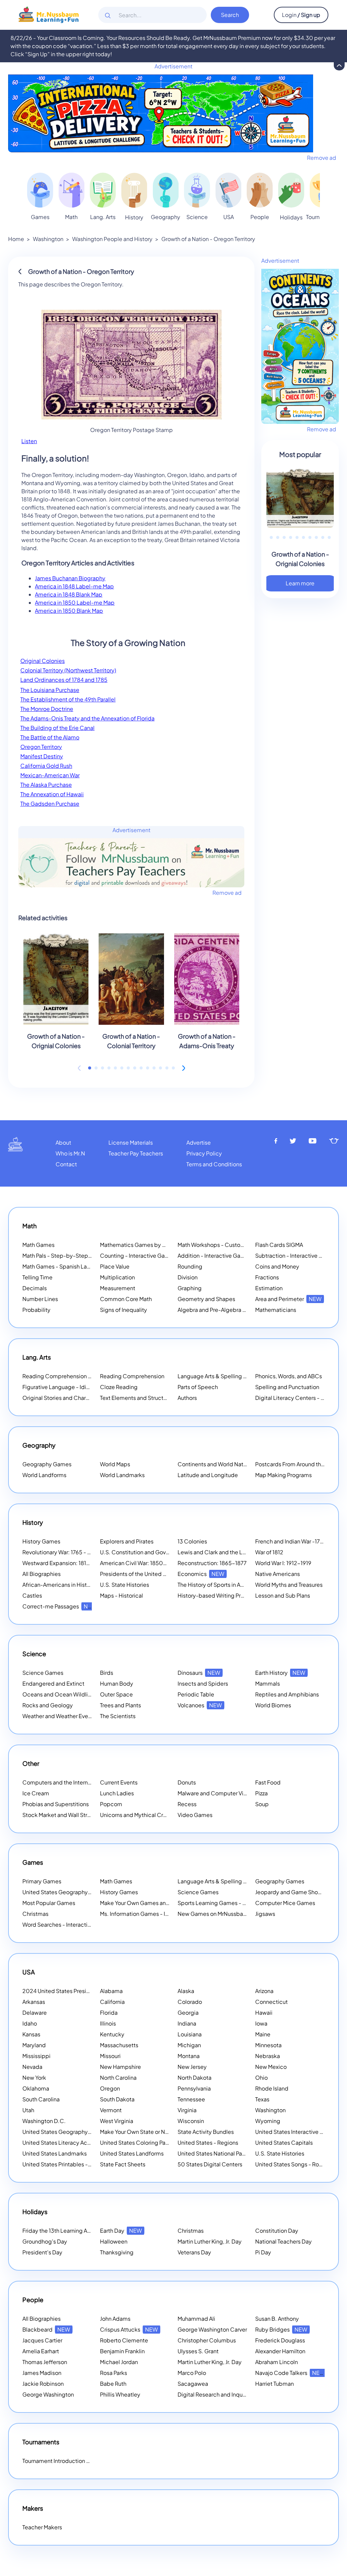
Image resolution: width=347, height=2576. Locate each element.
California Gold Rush (46, 766)
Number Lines (40, 1299)
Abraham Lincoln (277, 2362)
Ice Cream (36, 1793)
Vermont (111, 2110)
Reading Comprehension (132, 1376)
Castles (32, 1595)
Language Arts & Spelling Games (220, 1376)
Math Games (38, 1245)
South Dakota (117, 2099)
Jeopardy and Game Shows (290, 1892)
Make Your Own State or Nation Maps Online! (165, 2132)
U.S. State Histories (125, 1585)
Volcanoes (200, 1705)
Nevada (32, 2067)
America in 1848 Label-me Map (74, 586)
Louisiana (190, 2034)
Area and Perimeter (288, 1299)
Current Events (119, 1782)
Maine (263, 2034)
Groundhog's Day (45, 2241)
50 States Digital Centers (210, 2164)
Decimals (35, 1288)
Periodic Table (196, 1694)
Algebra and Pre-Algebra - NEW (218, 1310)
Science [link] (197, 217)
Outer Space (116, 1694)
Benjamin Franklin (122, 2351)
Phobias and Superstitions (56, 1804)
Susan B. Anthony (277, 2319)
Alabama (111, 1991)
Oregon (110, 2088)
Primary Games (42, 1881)
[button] (90, 1068)
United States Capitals (284, 2142)
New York (34, 2077)
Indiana (187, 2023)
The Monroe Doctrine (47, 709)
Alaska (186, 1991)
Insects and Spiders (203, 1683)
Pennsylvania (194, 2088)
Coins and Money (277, 1266)
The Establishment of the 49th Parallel (68, 699)
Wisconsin (191, 2121)
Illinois (108, 2023)
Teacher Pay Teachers (136, 1153)
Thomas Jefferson (45, 2362)
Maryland (34, 2045)
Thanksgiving (117, 2252)
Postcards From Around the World (298, 1464)
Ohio (261, 2077)
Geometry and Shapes (206, 1299)
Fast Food (268, 1782)
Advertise (199, 1142)
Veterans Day (194, 2252)
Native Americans (278, 1574)
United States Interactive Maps (294, 2132)
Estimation (269, 1288)
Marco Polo (192, 2373)
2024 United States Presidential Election (83, 1991)
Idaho (30, 2023)
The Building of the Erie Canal (57, 728)
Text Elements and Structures (137, 1398)
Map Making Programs (283, 1475)
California (112, 2002)
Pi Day (263, 2252)
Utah (28, 2110)
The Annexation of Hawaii (52, 794)
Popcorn (111, 1804)
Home (16, 239)
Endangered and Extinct (53, 1683)
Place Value (115, 1266)
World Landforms (44, 1475)
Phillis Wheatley (120, 2394)
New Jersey (192, 2067)
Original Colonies (43, 661)
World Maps (115, 1464)
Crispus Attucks (129, 2329)
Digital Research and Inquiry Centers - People (244, 2394)
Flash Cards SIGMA (279, 1245)
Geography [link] (166, 217)
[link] (40, 190)
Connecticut (271, 2002)
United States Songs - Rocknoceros (301, 2164)
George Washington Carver (212, 2329)
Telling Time (37, 1277)
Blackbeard (46, 2329)
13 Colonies (192, 1541)
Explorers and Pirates (127, 1541)
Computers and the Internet (58, 1782)
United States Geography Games (65, 1892)
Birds (107, 1673)
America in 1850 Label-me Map (75, 602)
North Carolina (118, 2077)
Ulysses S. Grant (198, 2351)
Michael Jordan (119, 2362)
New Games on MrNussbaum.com (221, 1914)
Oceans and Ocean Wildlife (58, 1694)
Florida (109, 2012)
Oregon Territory (41, 747)
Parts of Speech (198, 1387)
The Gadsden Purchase (50, 804)
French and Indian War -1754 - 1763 (299, 1541)
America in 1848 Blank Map (69, 594)
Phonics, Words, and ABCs (289, 1376)
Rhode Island (272, 2088)
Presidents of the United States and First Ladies (160, 1574)
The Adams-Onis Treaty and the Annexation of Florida (87, 718)
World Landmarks (122, 1475)
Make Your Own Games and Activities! (157, 1903)
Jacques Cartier (42, 2340)
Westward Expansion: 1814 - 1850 (65, 1563)
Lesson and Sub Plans (283, 1595)
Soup (262, 1804)
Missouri (110, 2056)
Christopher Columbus (207, 2340)
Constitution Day (277, 2231)
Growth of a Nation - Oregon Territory (208, 239)
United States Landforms (132, 2153)
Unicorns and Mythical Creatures (141, 1815)
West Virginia (117, 2121)
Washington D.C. (44, 2121)
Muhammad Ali (196, 2319)
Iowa (261, 2023)
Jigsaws (265, 1914)
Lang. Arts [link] (103, 217)
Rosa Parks (114, 2373)
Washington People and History (112, 239)
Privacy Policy (204, 1153)
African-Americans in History (59, 1585)
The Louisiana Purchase (50, 690)
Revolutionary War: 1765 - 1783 (61, 1552)
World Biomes (273, 1705)
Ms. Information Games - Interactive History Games (165, 1914)
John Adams (115, 2319)
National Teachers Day (283, 2241)
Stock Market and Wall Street (59, 1815)
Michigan (189, 2045)
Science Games (43, 1673)
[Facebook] (276, 1141)
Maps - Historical (121, 1595)
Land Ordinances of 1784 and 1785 (64, 680)
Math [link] (71, 217)
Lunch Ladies (117, 1793)
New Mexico (271, 2067)
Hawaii (264, 2012)
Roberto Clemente (124, 2340)
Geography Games (47, 1464)
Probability (36, 1310)
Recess (187, 1804)
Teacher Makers (42, 2527)
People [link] (260, 217)
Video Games (195, 1815)
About (63, 1142)
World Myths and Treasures (289, 1585)
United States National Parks (213, 2153)
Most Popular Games (49, 1903)
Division (188, 1277)
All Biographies (42, 1574)
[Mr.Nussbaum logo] (49, 14)
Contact (66, 1164)
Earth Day (121, 2231)
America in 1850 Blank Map (69, 611)
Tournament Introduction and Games (69, 2461)
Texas (262, 2099)
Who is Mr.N (70, 1153)
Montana (189, 2056)
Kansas (31, 2034)
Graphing (190, 1288)
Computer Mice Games (285, 1903)
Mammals (268, 1683)
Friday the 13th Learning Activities (74, 2231)
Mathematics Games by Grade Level (155, 1245)
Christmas (35, 1914)
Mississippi (36, 2056)
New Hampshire (120, 2067)
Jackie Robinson (43, 2384)
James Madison (42, 2373)
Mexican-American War (50, 775)
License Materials (131, 1142)
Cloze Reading (119, 1387)
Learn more (300, 583)
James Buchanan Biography (70, 578)
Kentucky (112, 2034)
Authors (187, 1398)
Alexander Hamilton (280, 2351)
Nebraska (268, 2056)
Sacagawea (193, 2384)
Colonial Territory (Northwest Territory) (68, 670)
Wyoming (268, 2121)
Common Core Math (126, 1299)
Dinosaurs (199, 1673)
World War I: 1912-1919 (283, 1563)
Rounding (190, 1266)
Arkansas (34, 2002)
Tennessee (191, 2099)
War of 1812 (269, 1552)
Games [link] (40, 217)
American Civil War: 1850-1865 (139, 1563)
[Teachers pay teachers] (334, 1141)
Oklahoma (36, 2088)
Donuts (187, 1782)
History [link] (134, 217)
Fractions (267, 1277)
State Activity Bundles (206, 2132)
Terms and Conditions (214, 1164)
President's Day (42, 2252)
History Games (41, 1541)
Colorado (190, 2002)
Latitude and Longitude (208, 1475)
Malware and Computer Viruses (217, 1793)
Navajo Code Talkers (290, 2373)
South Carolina (41, 2099)
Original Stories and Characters (62, 1398)
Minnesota (268, 2045)
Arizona (264, 1991)
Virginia (187, 2110)
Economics (201, 1574)
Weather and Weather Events (59, 1716)
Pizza (261, 1793)
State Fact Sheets (123, 2164)
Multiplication (117, 1277)
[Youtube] (313, 1141)
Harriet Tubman (274, 2384)
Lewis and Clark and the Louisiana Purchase (233, 1552)
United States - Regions (208, 2142)
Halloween (114, 2241)
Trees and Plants (120, 1705)
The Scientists (118, 1716)
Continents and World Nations (216, 1464)
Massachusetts (119, 2045)
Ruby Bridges (281, 2329)
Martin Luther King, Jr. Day (210, 2241)
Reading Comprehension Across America (84, 1376)
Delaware (35, 2012)
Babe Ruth (113, 2384)
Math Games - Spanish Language (65, 1266)
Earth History (280, 1673)
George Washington (48, 2394)
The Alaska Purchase (46, 785)
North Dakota (195, 2077)
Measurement (118, 1288)
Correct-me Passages (59, 1606)
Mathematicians (276, 1310)
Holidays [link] (291, 217)
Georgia (188, 2012)
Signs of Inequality (124, 1310)
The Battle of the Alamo (50, 737)
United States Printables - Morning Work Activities (85, 2164)
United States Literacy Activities (63, 2142)
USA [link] (229, 217)
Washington (48, 239)
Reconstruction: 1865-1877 (212, 1563)
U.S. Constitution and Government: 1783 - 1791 (159, 1552)
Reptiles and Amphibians (287, 1694)
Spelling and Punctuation (287, 1387)
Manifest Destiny (42, 756)
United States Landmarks (55, 2153)
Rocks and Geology (48, 1705)
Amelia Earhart (41, 2351)
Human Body (117, 1683)
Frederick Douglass (280, 2340)
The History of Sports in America (218, 1585)
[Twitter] (293, 1141)
